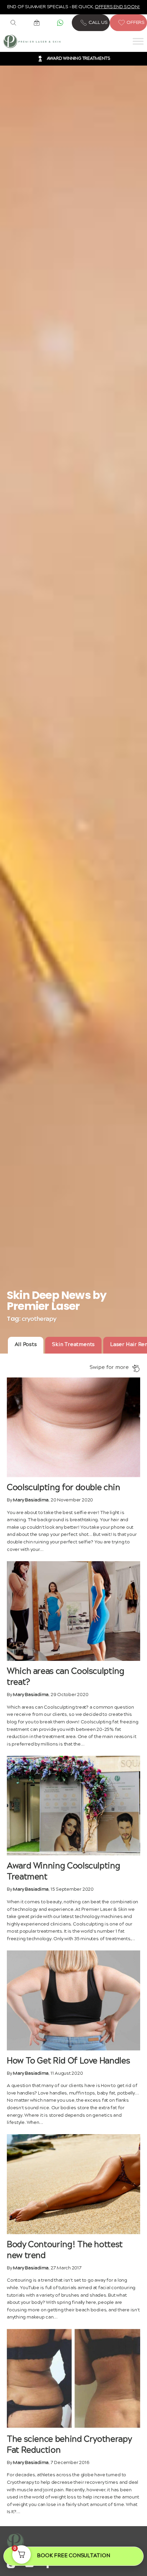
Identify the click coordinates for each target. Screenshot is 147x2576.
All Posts (26, 1345)
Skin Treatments (73, 1345)
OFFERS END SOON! (117, 7)
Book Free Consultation (73, 2556)
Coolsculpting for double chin (64, 1488)
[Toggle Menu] (138, 41)
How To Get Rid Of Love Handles (68, 2061)
